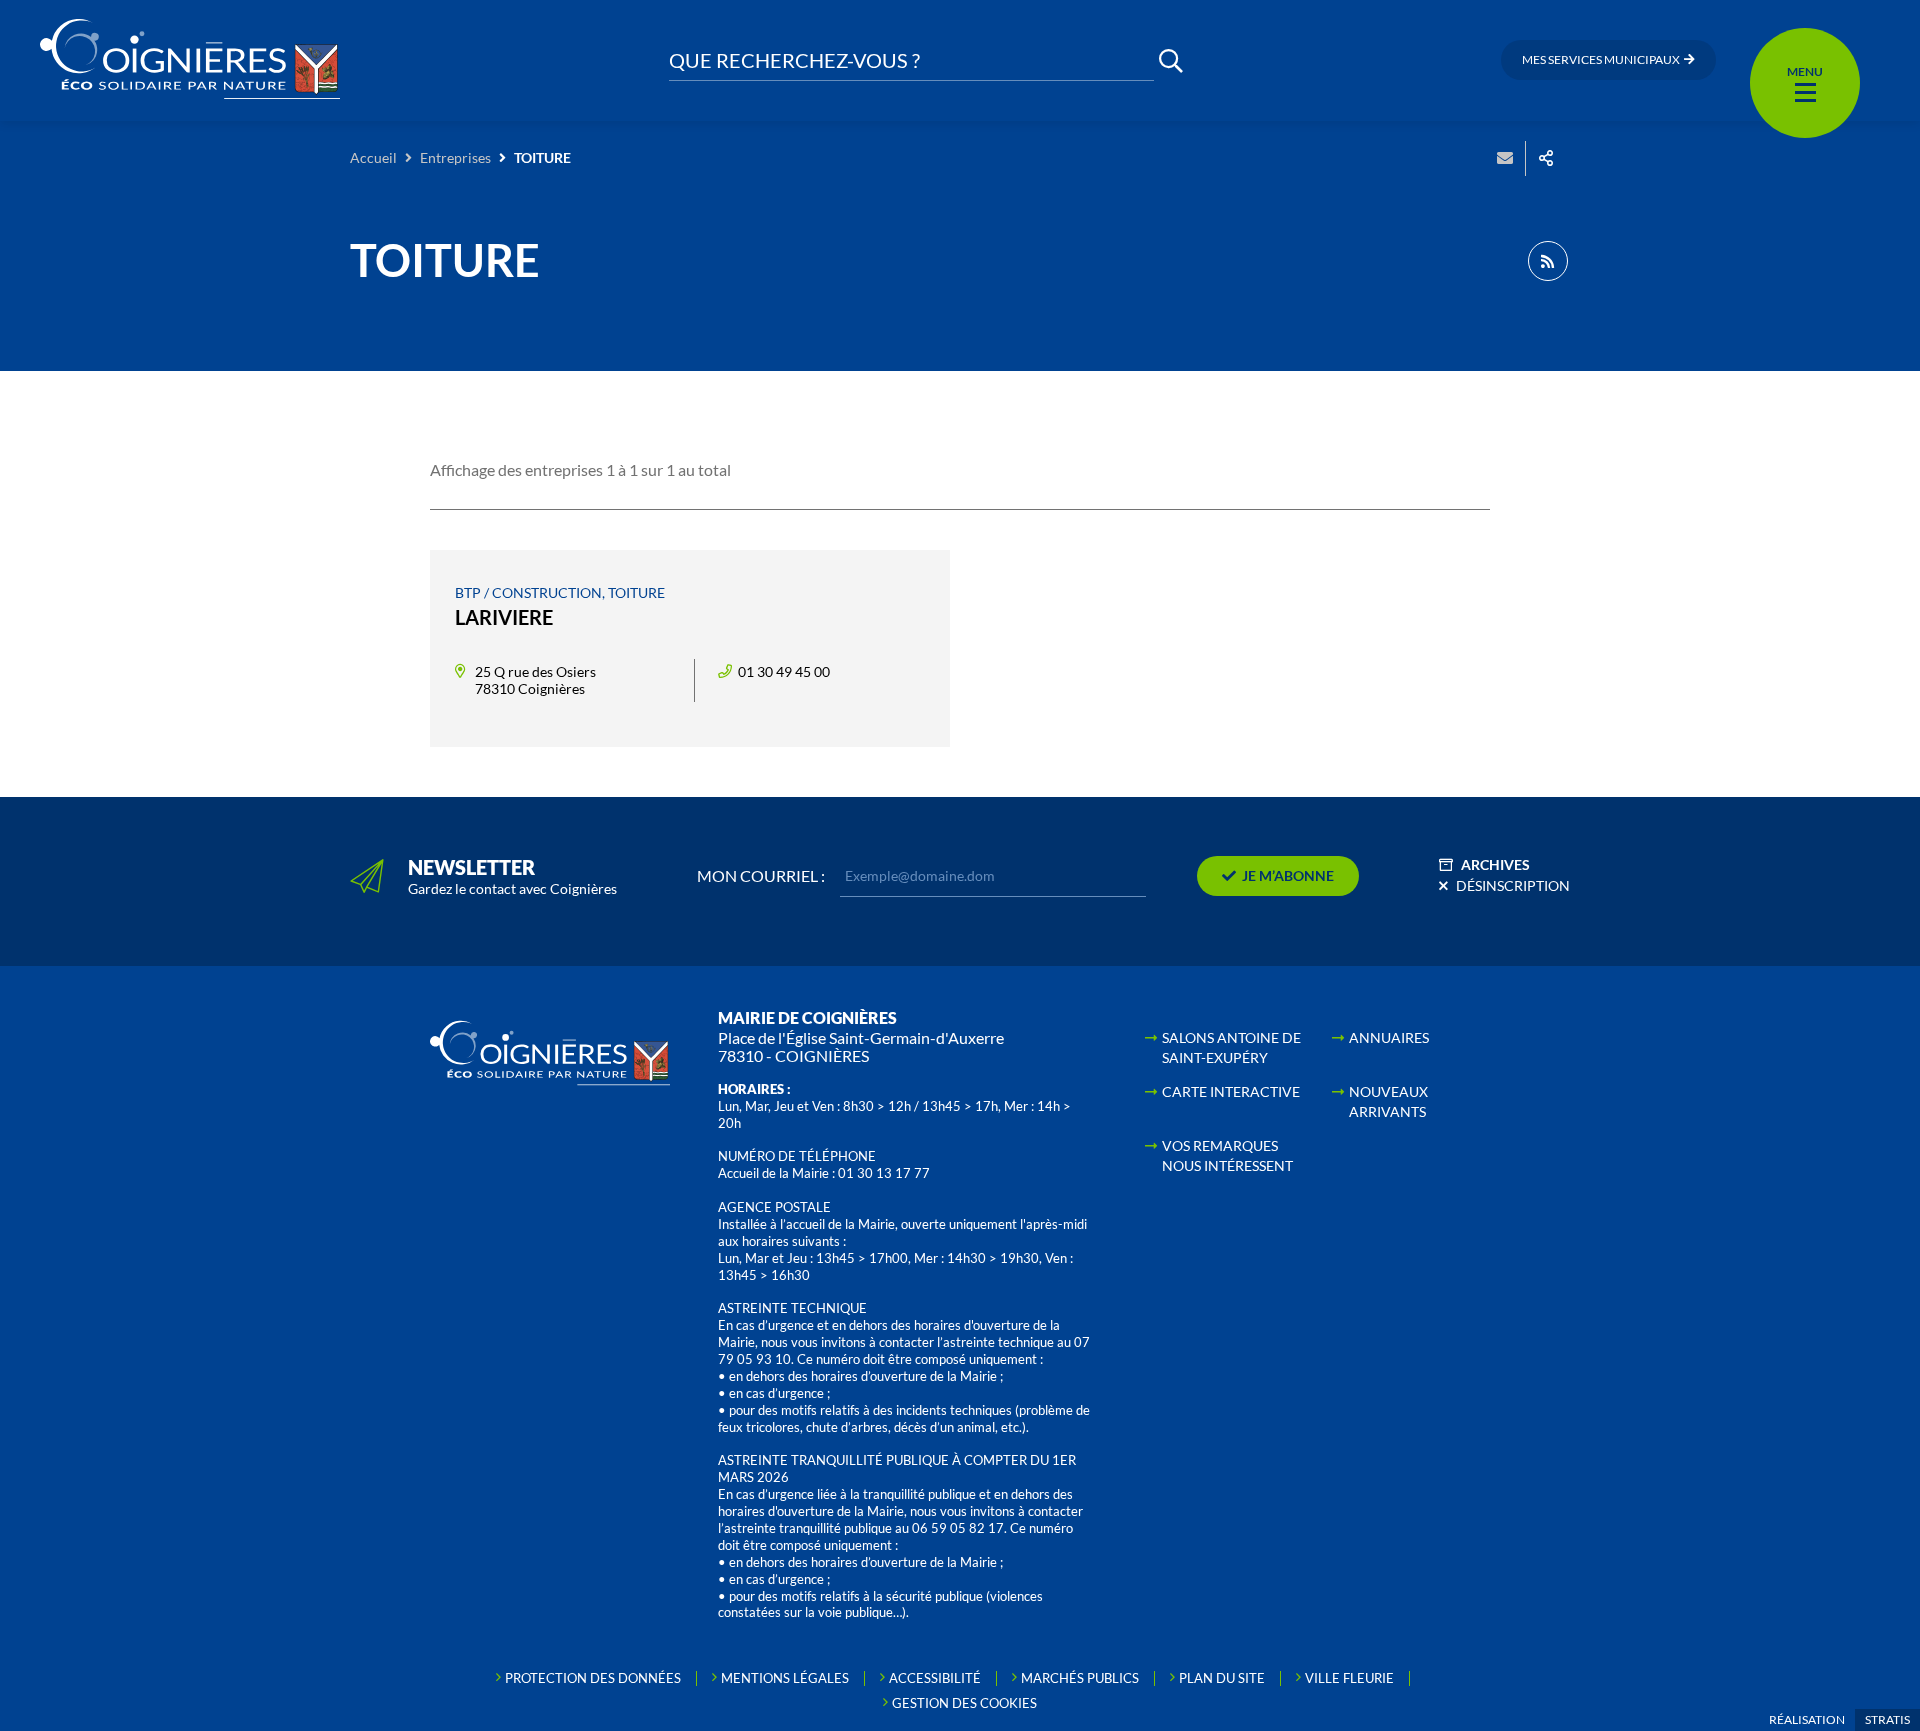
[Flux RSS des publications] (1548, 261)
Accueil (373, 157)
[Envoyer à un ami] (1505, 158)
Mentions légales (785, 1678)
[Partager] (1546, 158)
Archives (1495, 864)
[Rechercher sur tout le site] (1171, 60)
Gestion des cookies (964, 1703)
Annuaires (1389, 1037)
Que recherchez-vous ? (794, 60)
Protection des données (593, 1678)
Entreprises (455, 157)
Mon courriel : (761, 876)
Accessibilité (935, 1678)
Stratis (1887, 1719)
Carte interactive (1231, 1091)
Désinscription (1513, 885)
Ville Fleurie (1349, 1678)
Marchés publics (1080, 1678)
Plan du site (1222, 1678)
